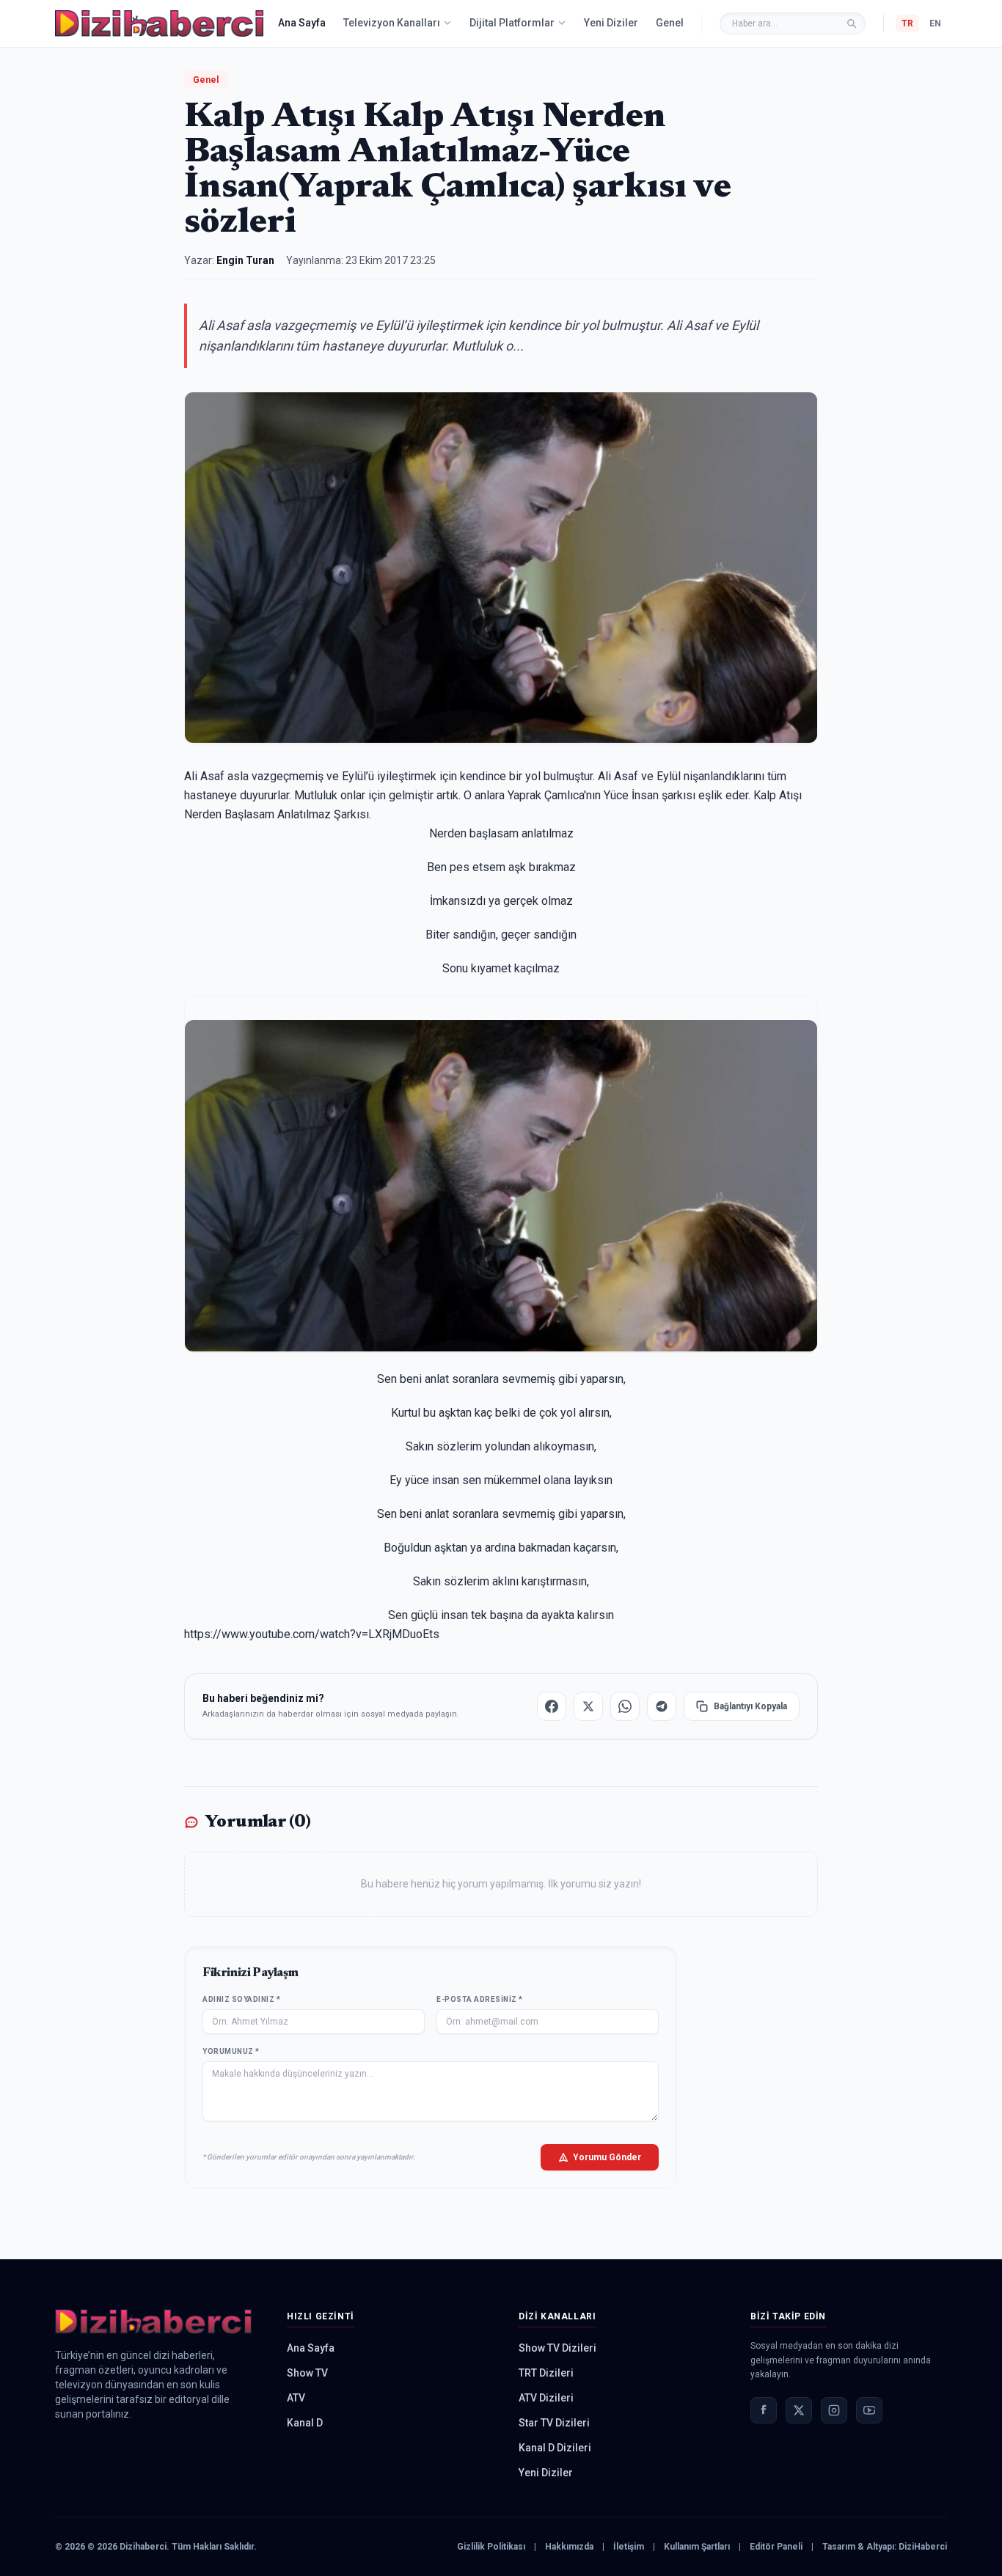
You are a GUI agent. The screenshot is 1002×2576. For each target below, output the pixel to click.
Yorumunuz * (231, 2051)
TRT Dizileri (546, 2373)
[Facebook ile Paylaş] (552, 1706)
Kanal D (305, 2423)
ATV (296, 2398)
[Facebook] (764, 2410)
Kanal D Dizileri (555, 2448)
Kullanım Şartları (697, 2547)
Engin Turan (245, 260)
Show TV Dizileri (557, 2348)
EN (935, 23)
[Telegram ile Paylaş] (662, 1706)
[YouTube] (869, 2410)
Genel (670, 23)
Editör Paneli (776, 2547)
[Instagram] (834, 2410)
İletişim (629, 2547)
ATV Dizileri (546, 2398)
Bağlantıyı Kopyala (750, 1706)
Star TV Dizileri (554, 2423)
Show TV (307, 2373)
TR (907, 23)
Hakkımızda (569, 2547)
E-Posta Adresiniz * (480, 1999)
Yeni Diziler (611, 23)
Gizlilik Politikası (491, 2547)
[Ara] (852, 23)
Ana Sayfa (302, 23)
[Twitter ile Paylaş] (588, 1706)
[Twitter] (799, 2410)
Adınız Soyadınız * (241, 1999)
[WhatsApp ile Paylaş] (625, 1706)
